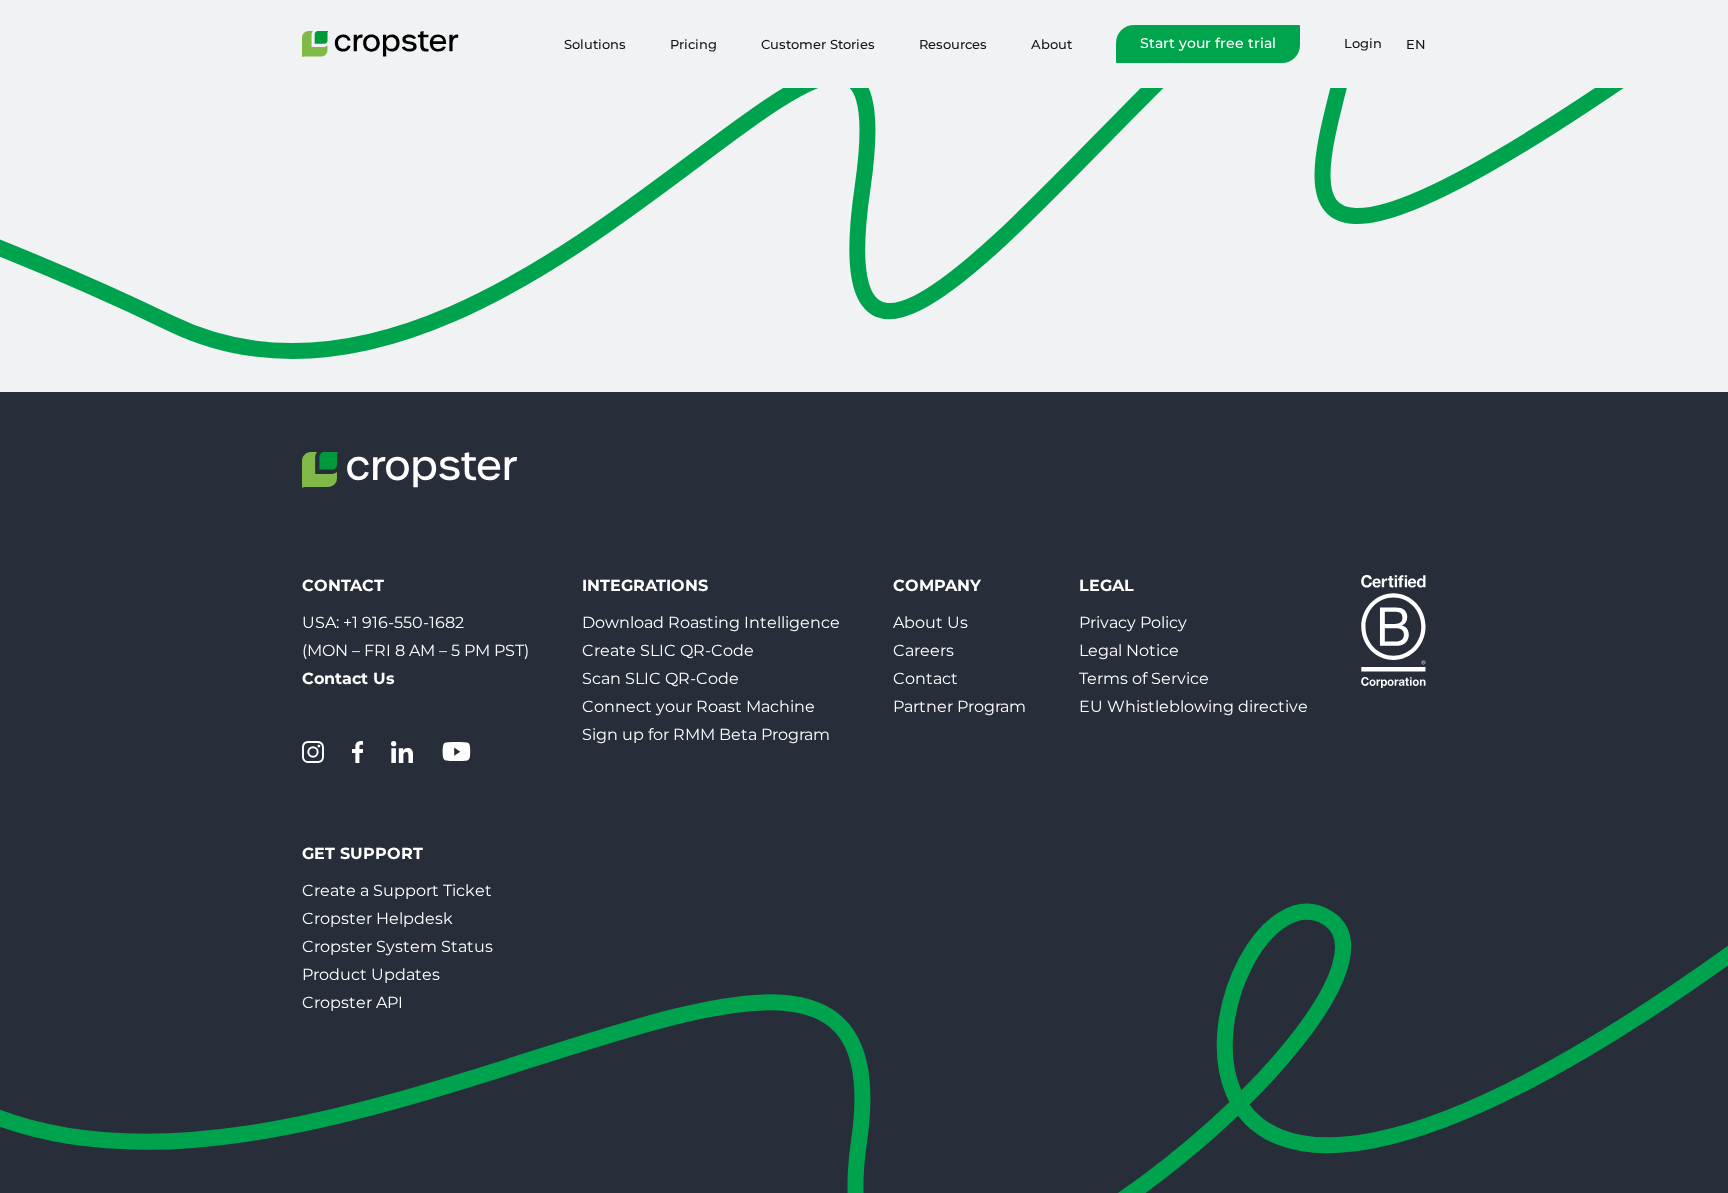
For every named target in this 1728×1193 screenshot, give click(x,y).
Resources (953, 44)
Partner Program (959, 706)
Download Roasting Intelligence (711, 622)
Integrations (645, 585)
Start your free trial (1208, 43)
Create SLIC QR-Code (668, 650)
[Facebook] (357, 752)
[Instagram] (313, 752)
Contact (925, 678)
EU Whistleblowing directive (1193, 706)
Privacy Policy (1133, 622)
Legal (1106, 585)
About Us (930, 622)
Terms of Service (1144, 678)
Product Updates (371, 974)
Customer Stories (818, 44)
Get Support (362, 853)
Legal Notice (1129, 650)
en (1416, 44)
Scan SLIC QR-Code (660, 678)
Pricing (693, 44)
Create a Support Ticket (397, 890)
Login (1363, 43)
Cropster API (352, 1002)
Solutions (595, 44)
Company (937, 585)
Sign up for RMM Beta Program (706, 734)
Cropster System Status (397, 946)
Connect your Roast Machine (698, 706)
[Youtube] (456, 752)
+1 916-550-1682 (403, 622)
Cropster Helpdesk (377, 918)
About (1051, 44)
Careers (923, 650)
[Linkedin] (402, 752)
